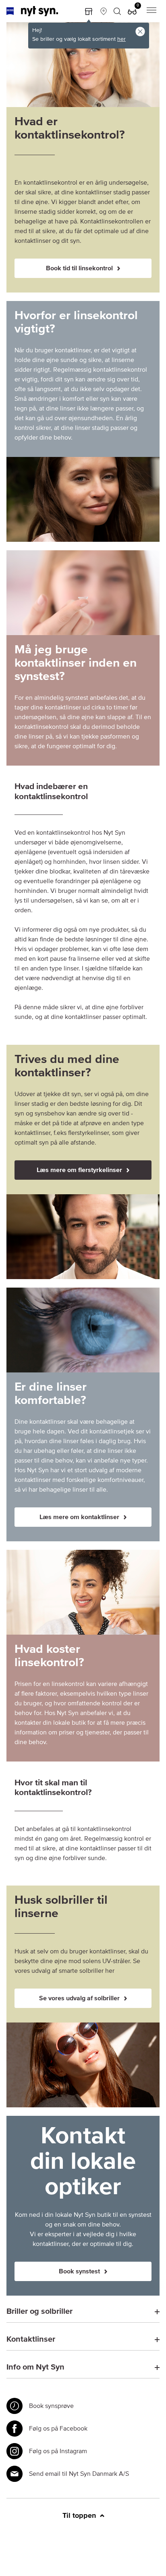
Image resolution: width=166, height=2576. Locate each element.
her (121, 39)
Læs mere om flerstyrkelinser (80, 1170)
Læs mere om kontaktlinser (80, 1517)
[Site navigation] (151, 11)
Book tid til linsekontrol (80, 268)
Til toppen (80, 2516)
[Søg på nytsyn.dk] (117, 11)
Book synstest (80, 2271)
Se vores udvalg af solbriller (80, 1998)
